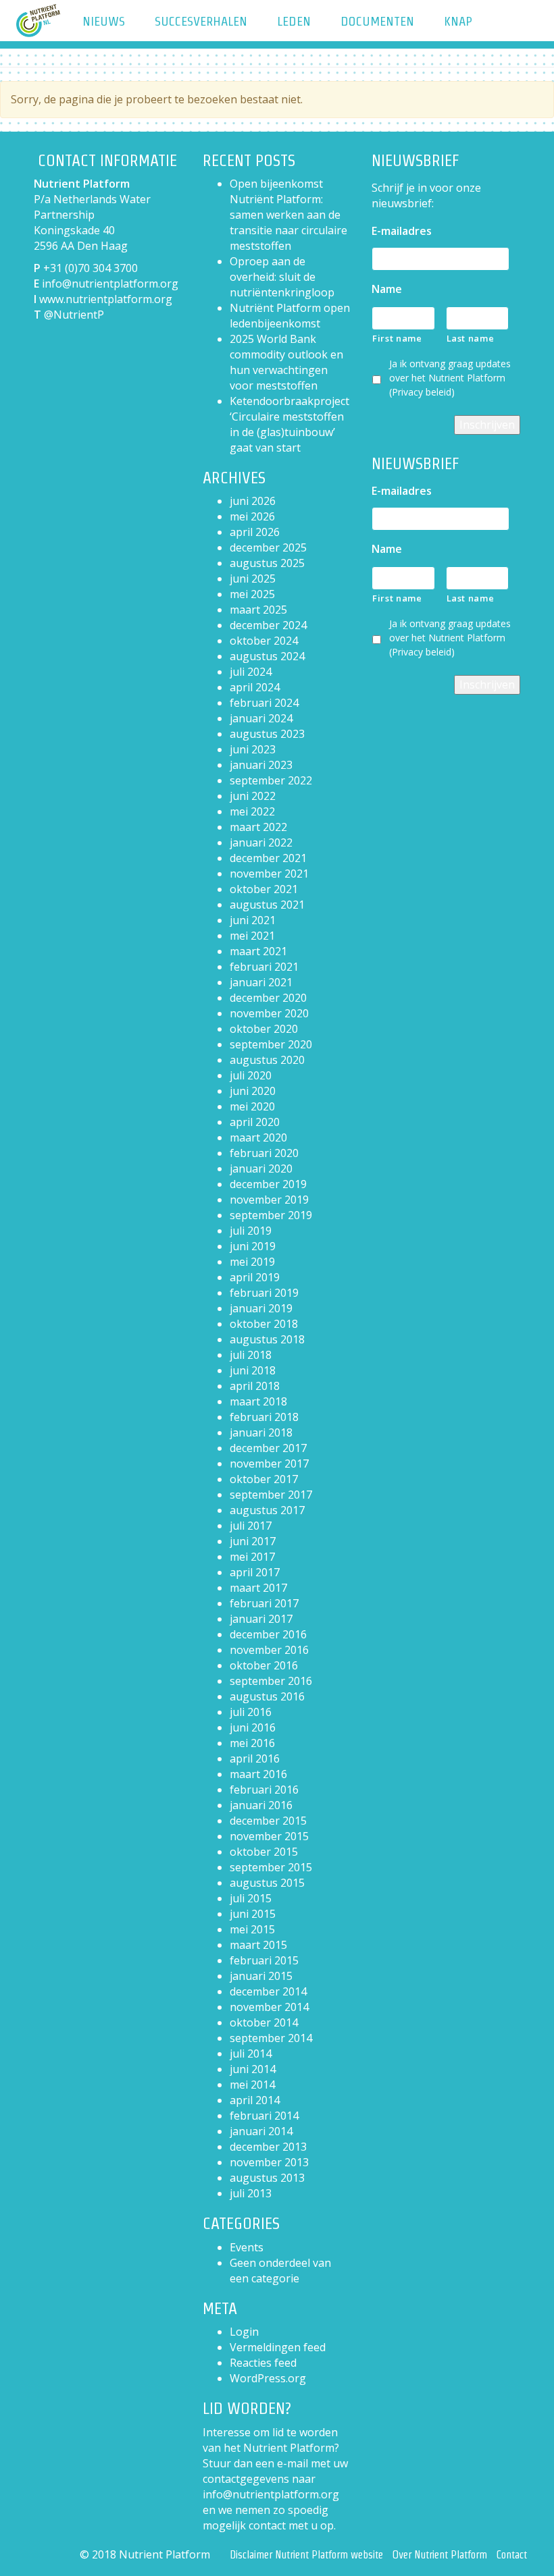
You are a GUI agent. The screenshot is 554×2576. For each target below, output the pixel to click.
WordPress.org (268, 2378)
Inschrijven (487, 425)
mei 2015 (252, 1929)
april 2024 (255, 687)
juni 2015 (253, 1914)
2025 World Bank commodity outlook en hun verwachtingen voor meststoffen (286, 362)
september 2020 (271, 1044)
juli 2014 (251, 2054)
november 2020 (269, 1013)
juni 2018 (253, 1370)
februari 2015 (264, 1960)
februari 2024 (264, 703)
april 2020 (255, 1122)
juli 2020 (251, 1075)
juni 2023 (253, 749)
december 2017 (268, 1448)
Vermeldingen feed (278, 2347)
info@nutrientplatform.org (110, 284)
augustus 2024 (267, 656)
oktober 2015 (264, 1852)
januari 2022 (261, 842)
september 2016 (271, 1681)
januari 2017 (261, 1619)
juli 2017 (251, 1526)
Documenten (377, 21)
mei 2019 (252, 1262)
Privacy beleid (422, 392)
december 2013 (268, 2147)
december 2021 (268, 858)
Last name (471, 338)
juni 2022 (253, 796)
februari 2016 (264, 1790)
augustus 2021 (267, 905)
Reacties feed (263, 2363)
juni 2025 (253, 579)
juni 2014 (253, 2069)
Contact (512, 2555)
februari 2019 (264, 1293)
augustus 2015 (267, 1883)
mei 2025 (252, 594)
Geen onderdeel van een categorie (280, 2271)
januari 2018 (261, 1432)
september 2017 (271, 1495)
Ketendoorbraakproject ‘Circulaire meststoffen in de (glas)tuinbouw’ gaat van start (289, 424)
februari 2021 (264, 967)
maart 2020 (258, 1137)
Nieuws (104, 21)
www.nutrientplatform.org (106, 299)
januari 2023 (261, 765)
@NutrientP (74, 315)
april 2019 (255, 1277)
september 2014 (271, 2038)
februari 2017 (264, 1603)
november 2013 (269, 2162)
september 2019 (271, 1215)
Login (244, 2332)
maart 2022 (258, 827)
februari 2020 (264, 1153)
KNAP (458, 21)
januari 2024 (261, 718)
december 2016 (268, 1634)
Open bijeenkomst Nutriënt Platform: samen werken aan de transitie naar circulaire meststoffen (288, 215)
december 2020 (268, 998)
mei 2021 (252, 936)
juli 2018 (251, 1355)
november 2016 (269, 1650)
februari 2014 (264, 2116)
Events (247, 2247)
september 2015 (271, 1867)
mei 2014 (252, 2085)
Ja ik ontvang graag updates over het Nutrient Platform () (450, 378)
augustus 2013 (267, 2178)
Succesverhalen (201, 21)
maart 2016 (258, 1774)
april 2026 (255, 532)
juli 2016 (251, 1712)
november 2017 (269, 1464)
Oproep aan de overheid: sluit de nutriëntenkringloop (282, 277)
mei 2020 (252, 1106)
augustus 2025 (267, 563)
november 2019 (269, 1200)
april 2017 (255, 1572)
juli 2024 (251, 672)
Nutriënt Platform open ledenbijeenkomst (290, 316)
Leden (294, 21)
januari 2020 (261, 1169)
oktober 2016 (264, 1665)
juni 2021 (253, 920)
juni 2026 (253, 501)
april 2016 (255, 1759)
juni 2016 (253, 1727)
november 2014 (269, 2007)
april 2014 (255, 2100)
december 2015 (268, 1821)
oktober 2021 (264, 889)
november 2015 (269, 1836)
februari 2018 (264, 1417)
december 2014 (268, 1991)
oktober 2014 (264, 2022)
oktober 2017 (264, 1479)
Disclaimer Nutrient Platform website (306, 2555)
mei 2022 (252, 811)
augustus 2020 (267, 1060)
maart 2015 (258, 1945)
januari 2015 (261, 1976)
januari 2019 (261, 1308)
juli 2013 (251, 2193)
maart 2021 (258, 951)
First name (397, 338)
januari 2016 (261, 1805)
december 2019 (268, 1184)
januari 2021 (261, 982)
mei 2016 (252, 1743)
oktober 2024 (264, 641)
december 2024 (268, 625)
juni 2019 (253, 1246)
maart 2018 (258, 1401)
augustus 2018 (267, 1339)
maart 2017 (258, 1588)
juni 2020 (253, 1091)
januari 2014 (261, 2131)
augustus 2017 (267, 1510)
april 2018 (255, 1386)
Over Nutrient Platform (440, 2555)
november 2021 (269, 874)
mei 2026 (252, 516)
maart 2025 (258, 610)
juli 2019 (251, 1231)
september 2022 (271, 780)
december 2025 (268, 547)
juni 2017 (253, 1541)
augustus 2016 (267, 1696)
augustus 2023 (267, 734)
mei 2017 (252, 1557)
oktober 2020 (264, 1029)
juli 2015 (251, 1898)
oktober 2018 (264, 1324)
